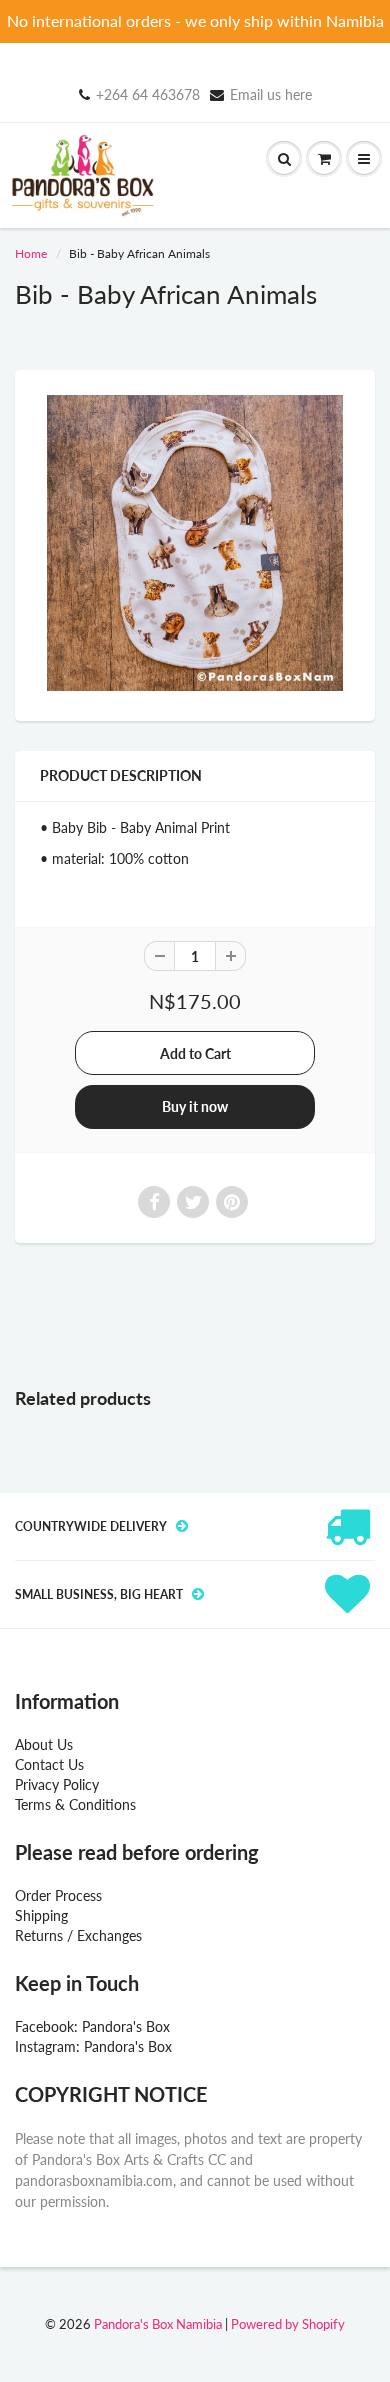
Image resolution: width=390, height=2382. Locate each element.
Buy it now (195, 1106)
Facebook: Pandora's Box (92, 2026)
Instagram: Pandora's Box (93, 2046)
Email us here (271, 94)
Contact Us (49, 1764)
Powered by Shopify (288, 2324)
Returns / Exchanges (78, 1935)
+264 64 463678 (148, 94)
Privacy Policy (57, 1784)
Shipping (41, 1915)
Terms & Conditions (75, 1804)
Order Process (58, 1895)
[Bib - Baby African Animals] (195, 543)
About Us (44, 1744)
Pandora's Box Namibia (158, 2324)
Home (31, 253)
